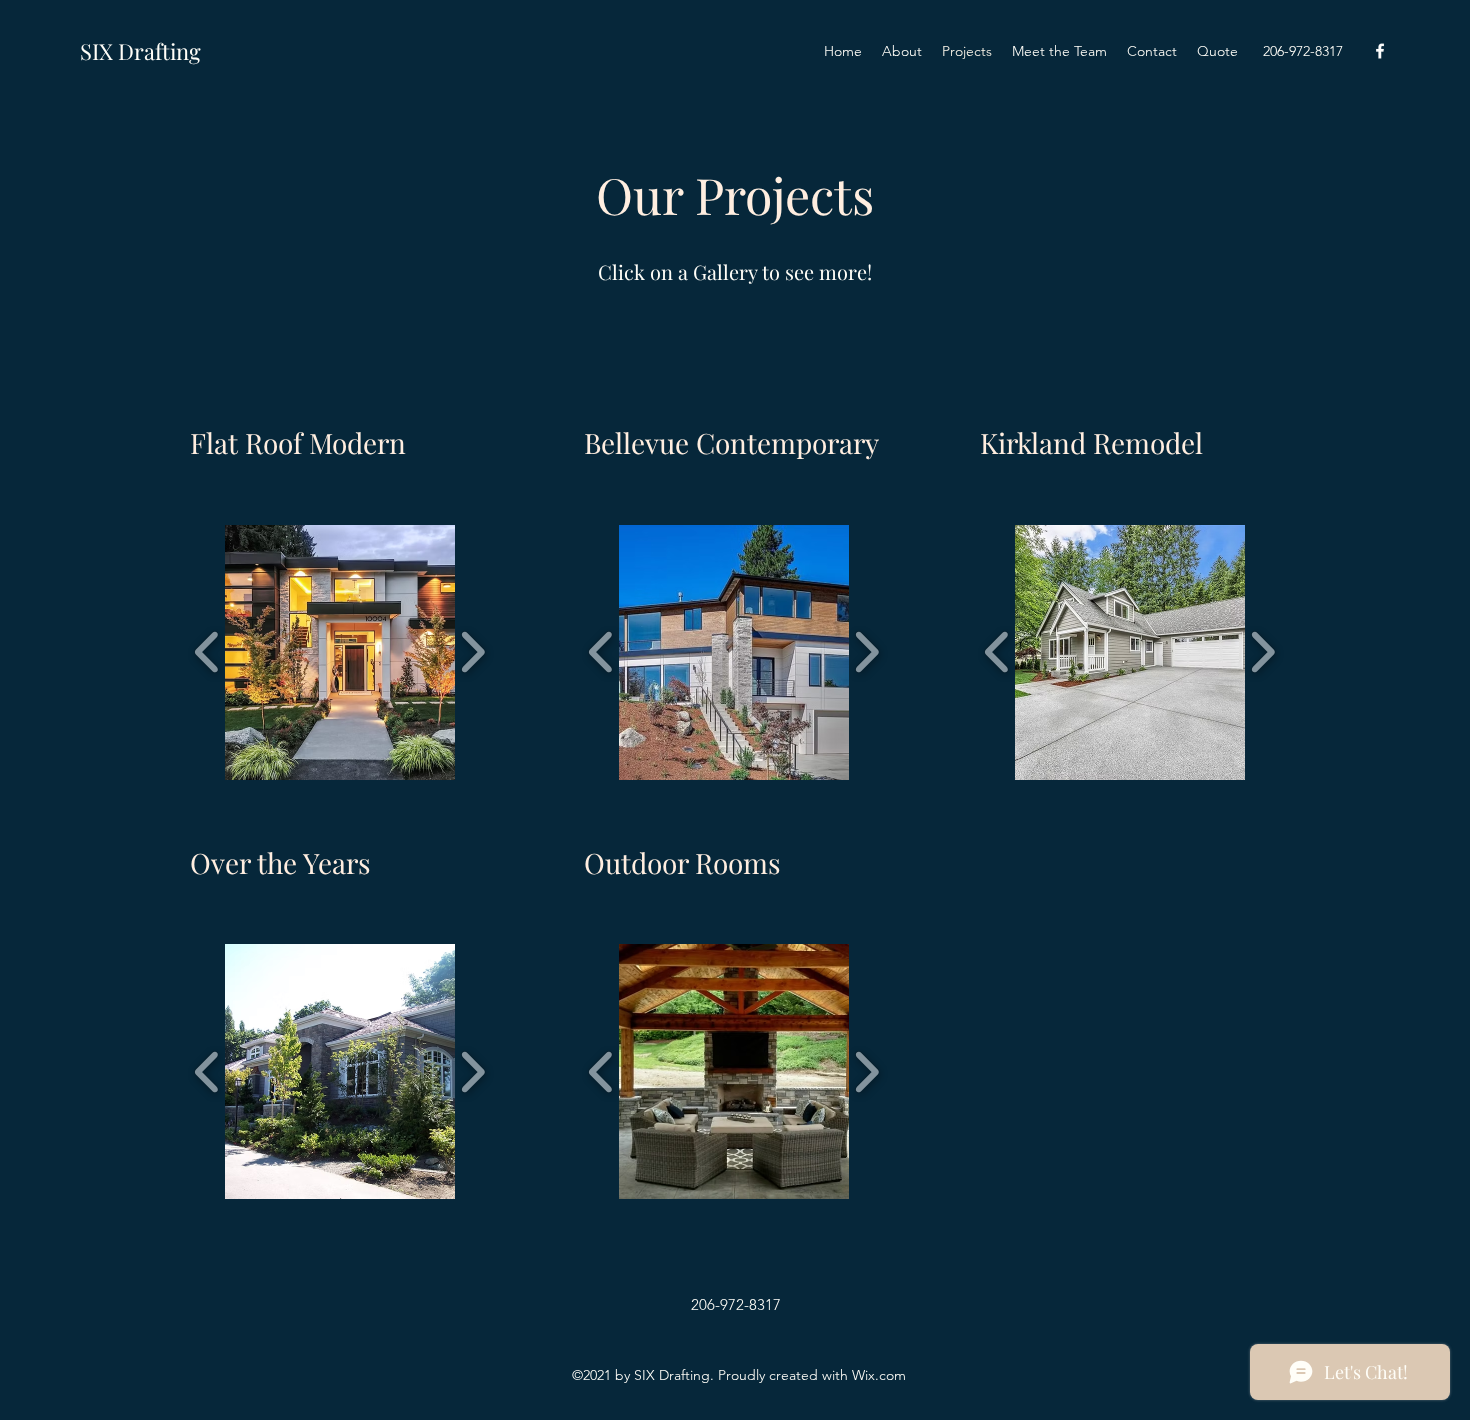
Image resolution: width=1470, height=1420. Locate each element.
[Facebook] (1380, 51)
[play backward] (207, 652)
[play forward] (472, 652)
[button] (352, 652)
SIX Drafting (140, 51)
